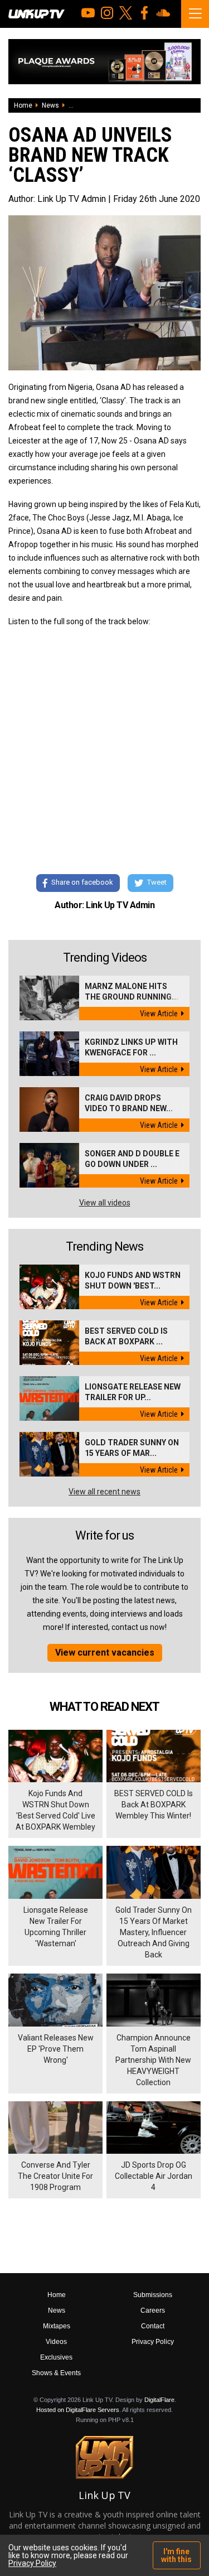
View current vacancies (105, 1653)
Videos (56, 2342)
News (50, 105)
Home (23, 105)
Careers (153, 2310)
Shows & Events (56, 2373)
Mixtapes (57, 2326)
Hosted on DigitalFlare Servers (78, 2410)
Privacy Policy (153, 2342)
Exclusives (56, 2357)
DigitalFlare (159, 2400)
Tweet (157, 882)
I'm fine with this (176, 2555)
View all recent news (104, 1492)
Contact (153, 2326)
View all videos (105, 1203)
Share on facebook (82, 882)
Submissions (153, 2295)
